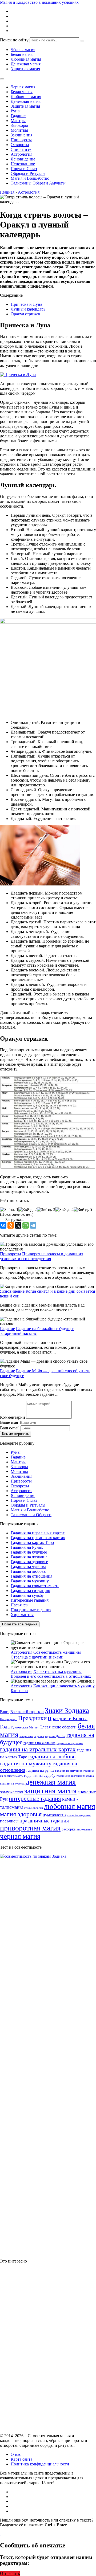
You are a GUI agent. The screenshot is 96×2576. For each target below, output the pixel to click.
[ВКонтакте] (3, 1225)
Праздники (32, 1718)
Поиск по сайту (14, 40)
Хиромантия (22, 1615)
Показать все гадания (20, 1624)
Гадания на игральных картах (38, 1533)
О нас (16, 2454)
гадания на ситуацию (69, 1771)
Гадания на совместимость (35, 1586)
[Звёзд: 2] (28, 1210)
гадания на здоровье (70, 1743)
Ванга (5, 1712)
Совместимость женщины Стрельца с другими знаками (46, 1655)
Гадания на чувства (28, 1567)
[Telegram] (33, 1225)
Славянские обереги (58, 1727)
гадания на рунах (40, 1770)
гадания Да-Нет (55, 1736)
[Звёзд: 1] (9, 1210)
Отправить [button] (10, 2573)
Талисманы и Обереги (31, 1515)
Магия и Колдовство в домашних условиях (39, 2)
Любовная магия (26, 59)
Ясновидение (23, 159)
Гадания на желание (29, 1557)
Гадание (18, 116)
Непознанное (23, 164)
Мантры (18, 121)
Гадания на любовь (28, 1571)
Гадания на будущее (29, 1552)
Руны (16, 111)
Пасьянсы (20, 1605)
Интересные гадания (30, 1600)
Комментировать (16, 1434)
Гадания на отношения (31, 1576)
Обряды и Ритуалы (28, 173)
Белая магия (22, 54)
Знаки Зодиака (67, 1711)
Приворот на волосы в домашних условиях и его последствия (42, 1256)
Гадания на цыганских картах (38, 1538)
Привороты (21, 140)
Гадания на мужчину (30, 1581)
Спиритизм (21, 149)
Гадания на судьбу (27, 1595)
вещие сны (26, 1736)
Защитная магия (25, 69)
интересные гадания (35, 1799)
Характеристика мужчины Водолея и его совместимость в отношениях (51, 1674)
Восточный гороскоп (27, 1712)
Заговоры (19, 125)
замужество (12, 1792)
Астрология (21, 154)
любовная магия (70, 1806)
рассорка (69, 1829)
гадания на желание (39, 1743)
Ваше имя (9, 1422)
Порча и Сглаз (24, 169)
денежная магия (51, 1782)
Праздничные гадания (31, 1610)
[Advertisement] (40, 2348)
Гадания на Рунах (27, 1547)
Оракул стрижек (25, 314)
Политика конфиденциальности (40, 2464)
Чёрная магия (23, 50)
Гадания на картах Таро (32, 1542)
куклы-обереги (33, 1808)
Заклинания (21, 135)
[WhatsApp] (26, 1225)
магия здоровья (21, 1814)
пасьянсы (9, 1821)
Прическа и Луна (26, 304)
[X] (18, 1225)
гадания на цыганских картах (75, 1776)
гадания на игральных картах (38, 1749)
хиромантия (84, 1830)
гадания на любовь (52, 1756)
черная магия (20, 1836)
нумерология (55, 1815)
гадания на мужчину (26, 1763)
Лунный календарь (28, 309)
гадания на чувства (12, 1784)
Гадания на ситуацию (30, 1591)
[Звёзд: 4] (64, 1210)
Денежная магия (26, 64)
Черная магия (23, 87)
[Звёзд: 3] (46, 1210)
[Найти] (82, 41)
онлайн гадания (79, 1815)
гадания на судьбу (40, 1775)
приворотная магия (30, 1828)
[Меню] (2, 79)
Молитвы (19, 130)
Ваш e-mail (10, 1428)
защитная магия (50, 1791)
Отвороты (20, 145)
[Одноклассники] (11, 1225)
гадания (39, 1736)
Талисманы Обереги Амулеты (38, 183)
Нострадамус (9, 1719)
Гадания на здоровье (29, 1562)
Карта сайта (21, 2459)
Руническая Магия (25, 1727)
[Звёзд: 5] (83, 1210)
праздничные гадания (44, 1821)
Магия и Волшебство (30, 178)
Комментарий (13, 1417)
